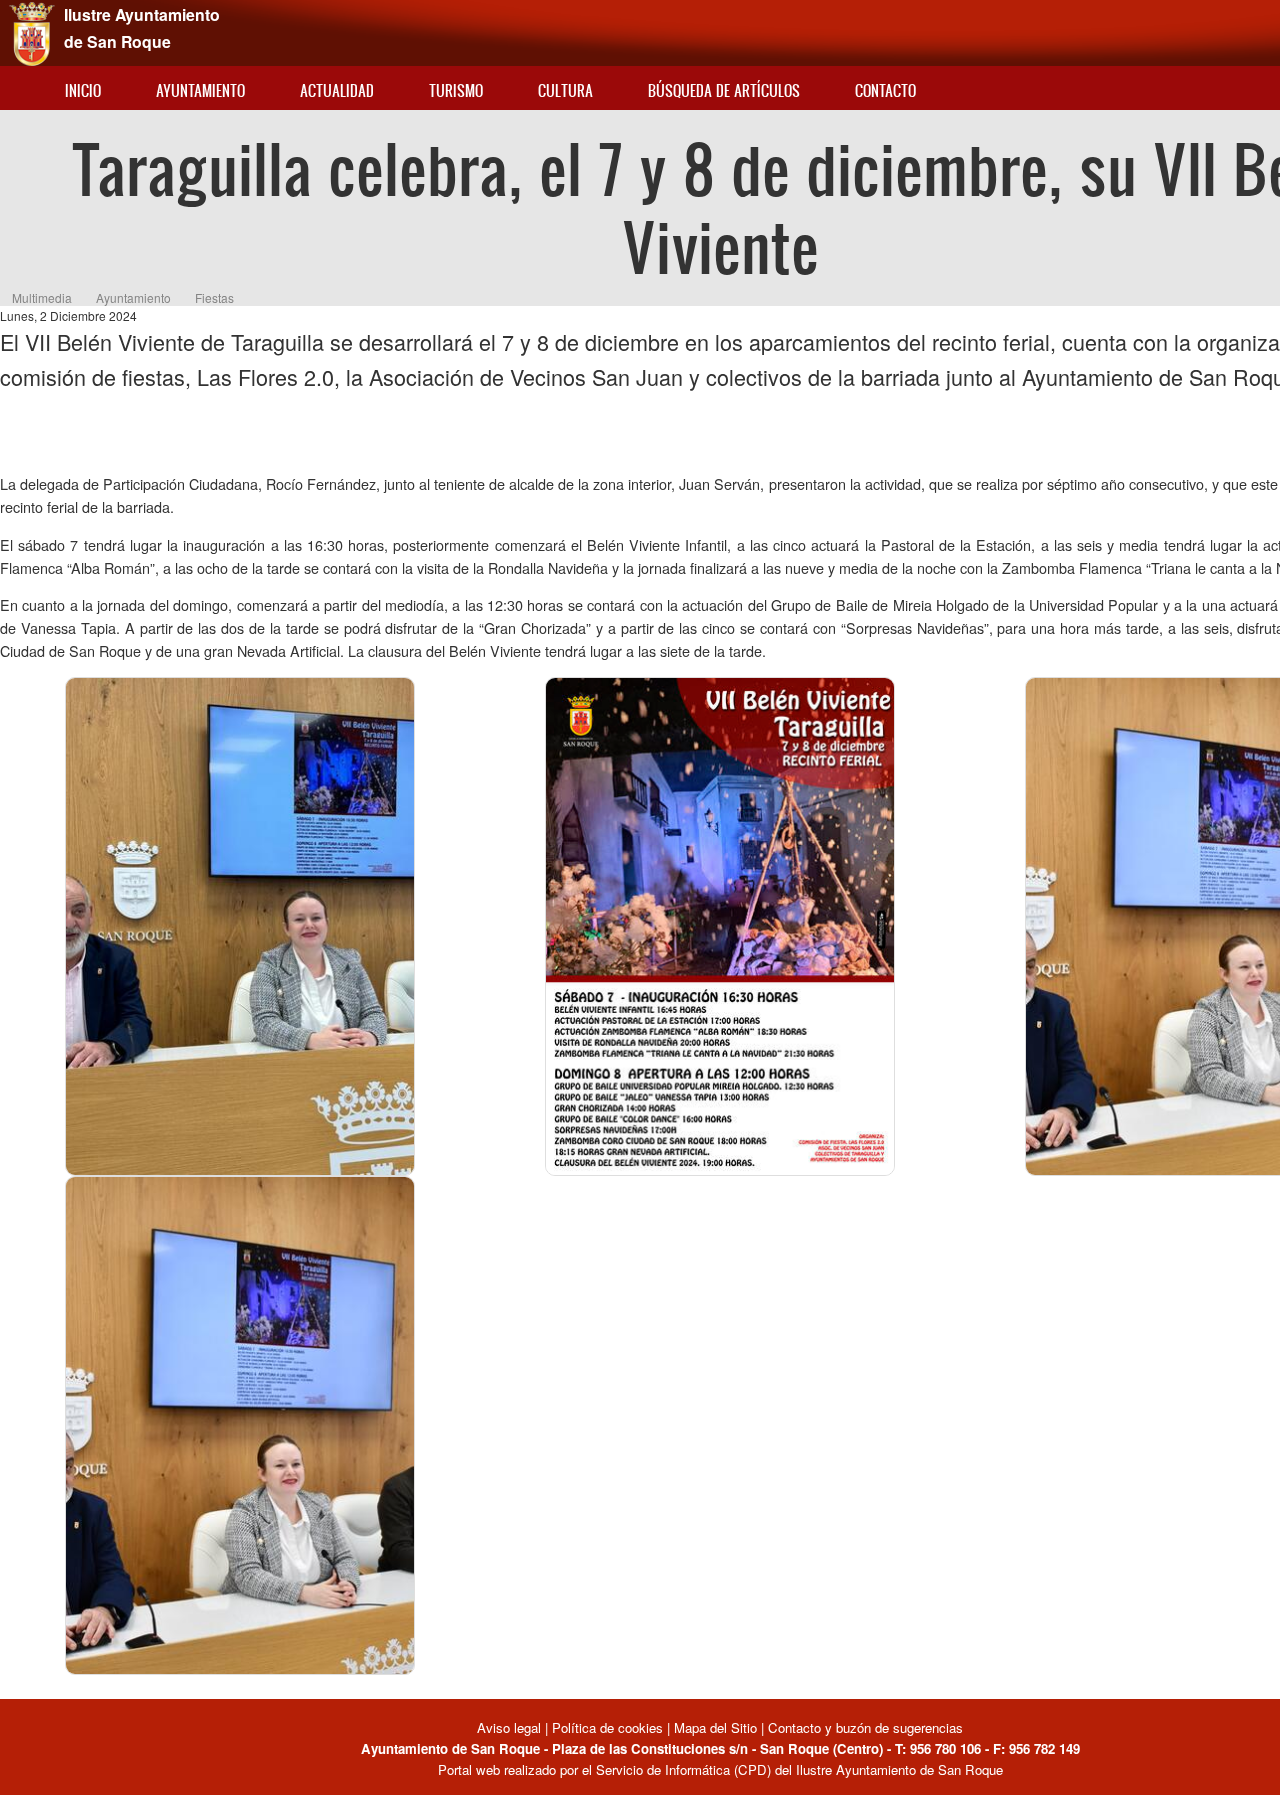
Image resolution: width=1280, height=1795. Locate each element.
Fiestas (214, 297)
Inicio (83, 90)
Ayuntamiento (200, 90)
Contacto (885, 90)
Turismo (456, 90)
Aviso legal (511, 1727)
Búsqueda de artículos (724, 90)
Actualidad (337, 90)
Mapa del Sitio (715, 1727)
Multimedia (42, 297)
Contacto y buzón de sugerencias (865, 1727)
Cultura (565, 90)
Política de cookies (607, 1727)
